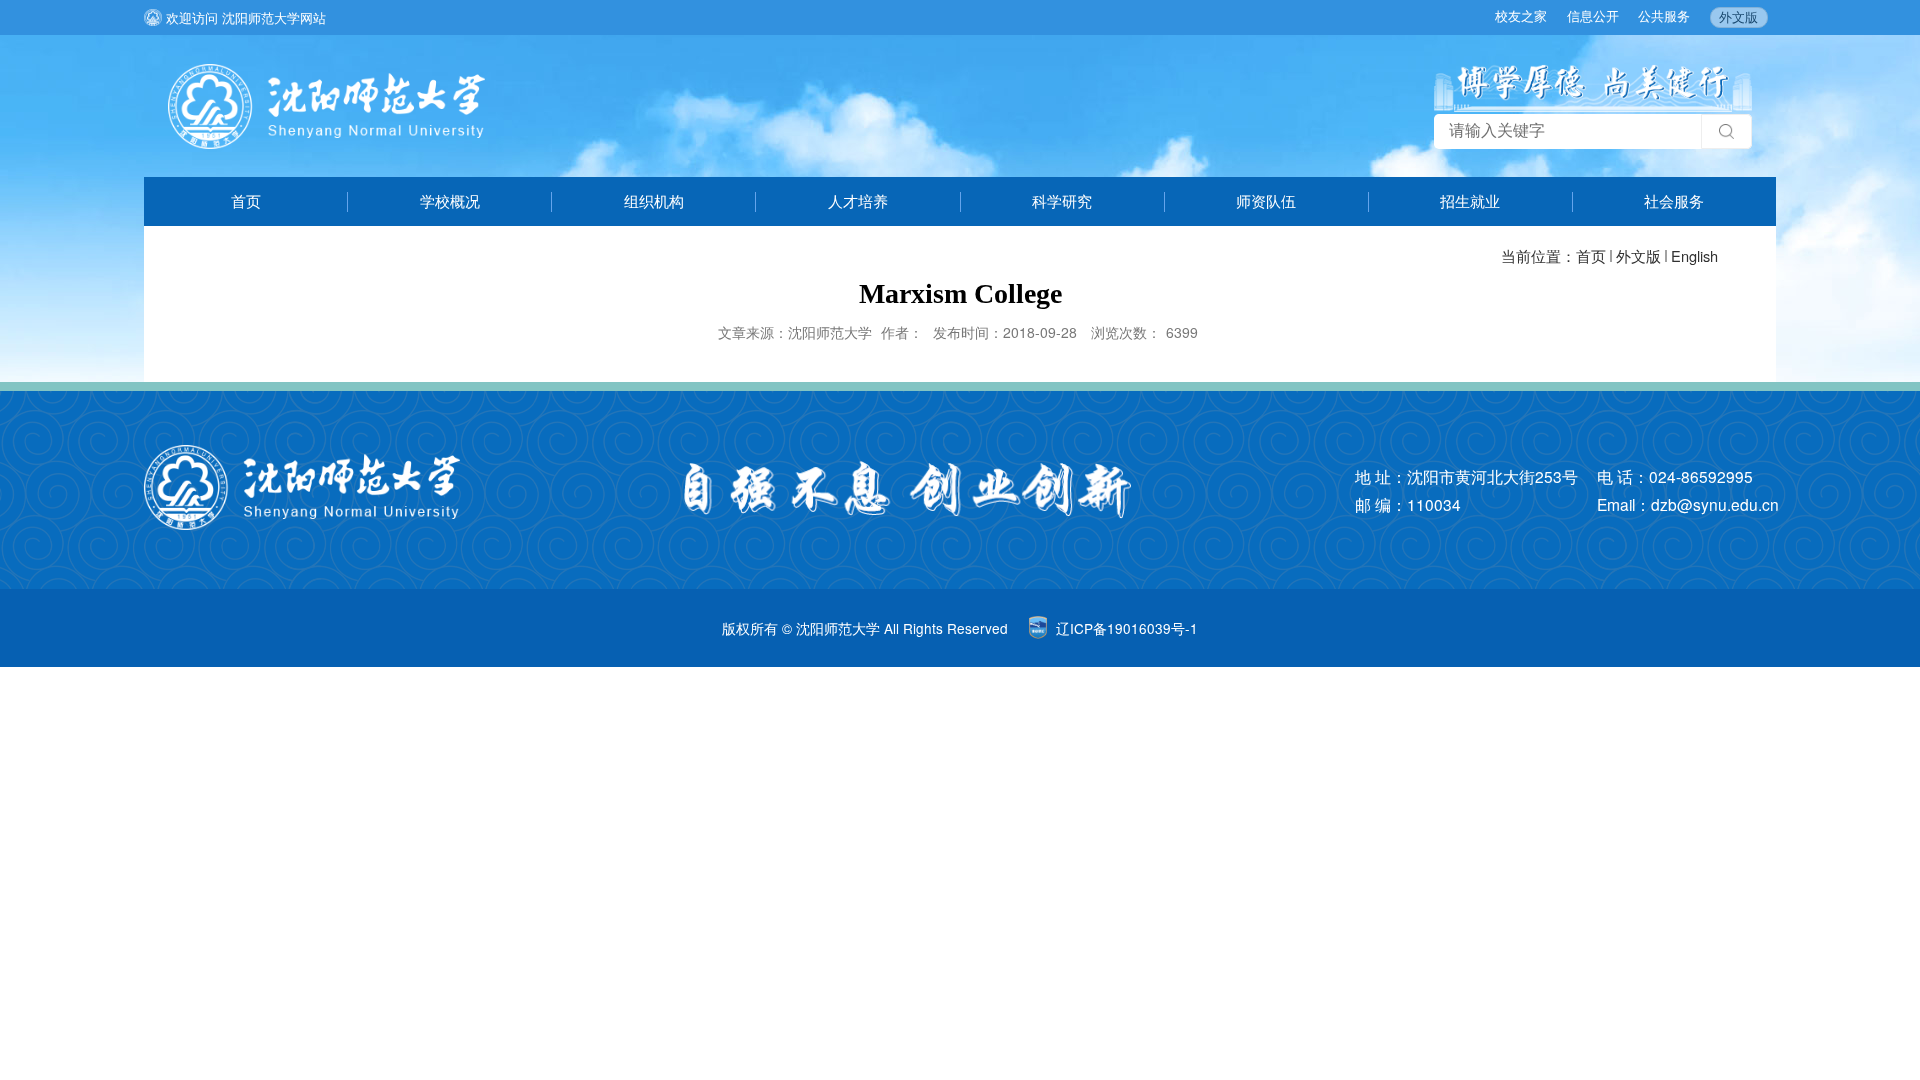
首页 (246, 200)
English (1694, 255)
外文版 (1738, 16)
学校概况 (450, 200)
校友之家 (1521, 15)
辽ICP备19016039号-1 (1127, 628)
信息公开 (1593, 15)
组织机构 (654, 200)
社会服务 (1674, 200)
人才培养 (858, 200)
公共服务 (1664, 15)
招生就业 (1470, 200)
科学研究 (1062, 200)
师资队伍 (1266, 200)
